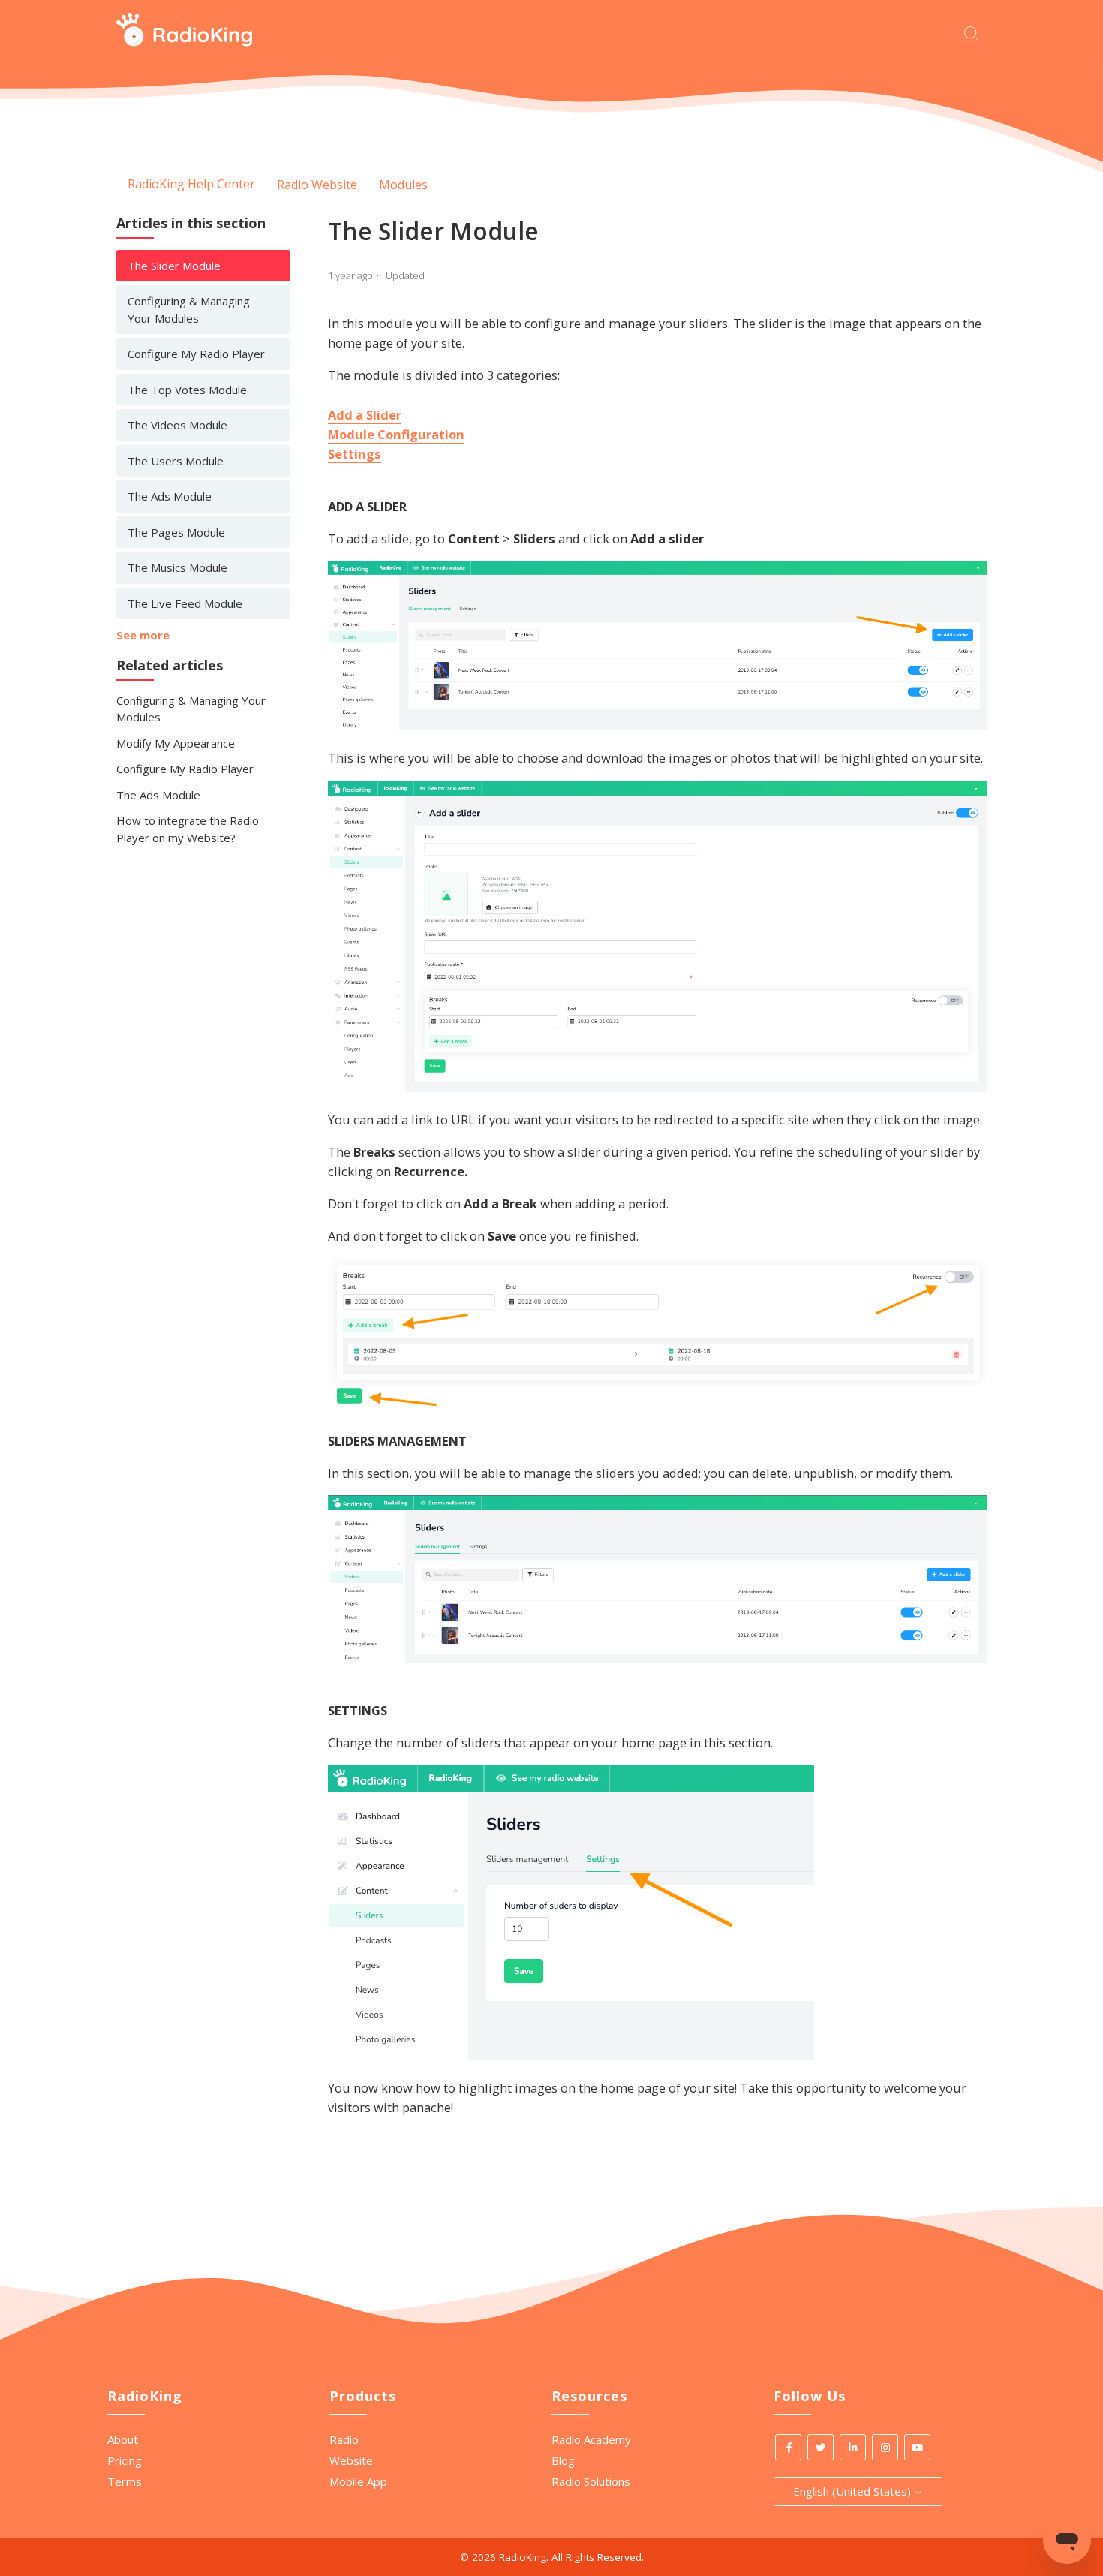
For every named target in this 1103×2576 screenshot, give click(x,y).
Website (351, 2460)
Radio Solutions (591, 2481)
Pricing (125, 2460)
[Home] (184, 42)
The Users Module (176, 461)
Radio (344, 2439)
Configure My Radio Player (196, 354)
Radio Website (317, 185)
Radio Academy (591, 2439)
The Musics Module (177, 567)
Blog (563, 2460)
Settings (355, 454)
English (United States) (854, 2491)
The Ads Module (170, 496)
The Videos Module (177, 425)
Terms (125, 2481)
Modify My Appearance (176, 743)
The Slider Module (174, 266)
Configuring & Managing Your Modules (189, 310)
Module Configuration (396, 434)
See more (143, 635)
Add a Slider (365, 415)
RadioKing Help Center (191, 184)
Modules (403, 185)
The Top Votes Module (187, 390)
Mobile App (358, 2481)
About (123, 2439)
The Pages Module (176, 532)
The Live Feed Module (185, 603)
